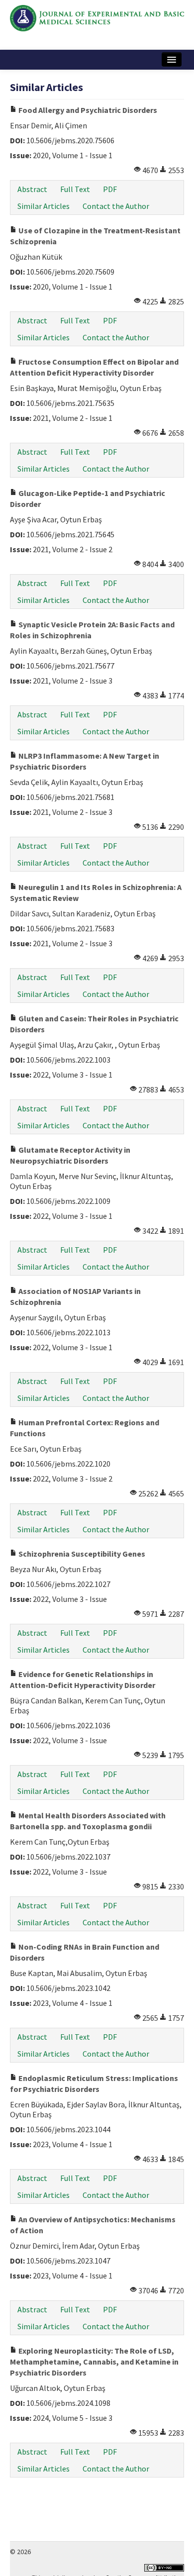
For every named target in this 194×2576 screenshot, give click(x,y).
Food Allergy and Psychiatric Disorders (87, 110)
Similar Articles (44, 206)
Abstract (32, 189)
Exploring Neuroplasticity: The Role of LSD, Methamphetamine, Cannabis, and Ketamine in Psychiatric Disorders (94, 2362)
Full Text (75, 189)
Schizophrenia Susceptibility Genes (81, 1554)
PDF (110, 189)
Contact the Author (116, 206)
